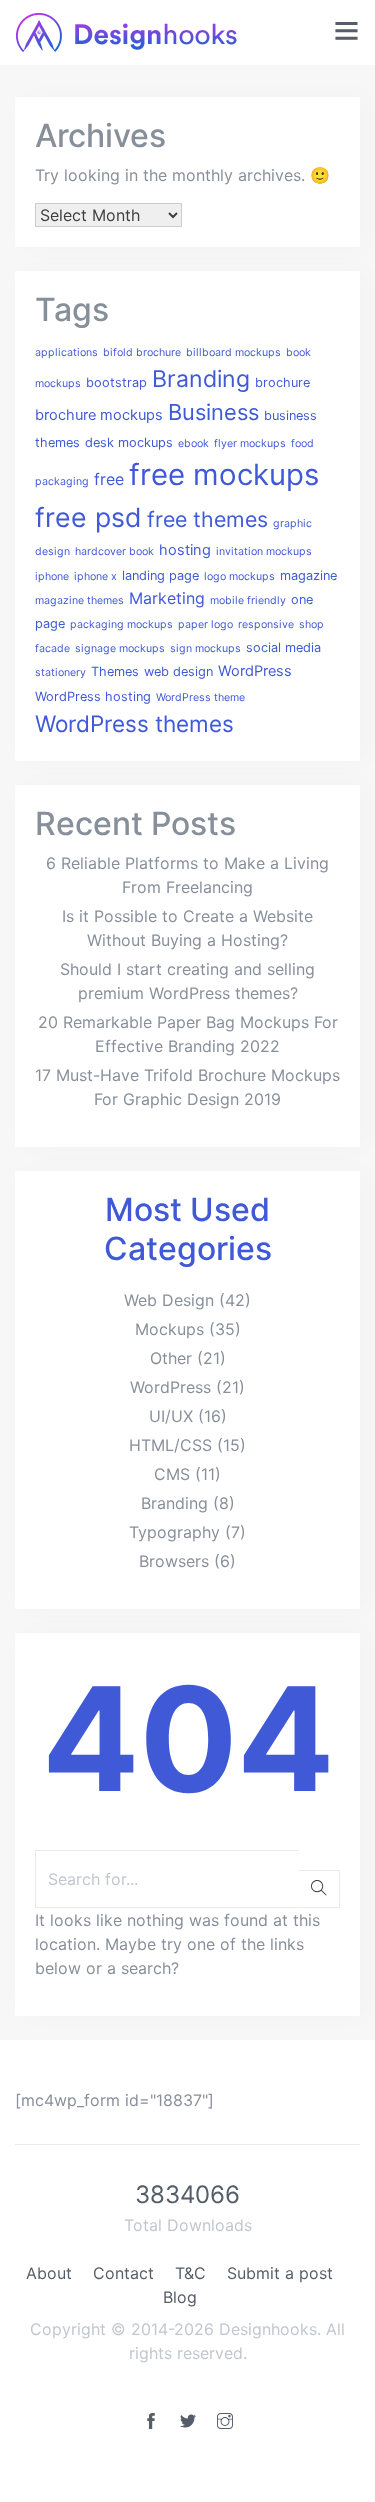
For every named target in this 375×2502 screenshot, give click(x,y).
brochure (282, 382)
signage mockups (120, 648)
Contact (123, 2273)
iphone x (95, 576)
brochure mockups (99, 415)
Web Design (169, 1300)
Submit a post (280, 2273)
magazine (308, 575)
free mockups (224, 474)
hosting (185, 550)
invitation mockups (264, 551)
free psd (88, 517)
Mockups (169, 1329)
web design (178, 671)
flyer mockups (250, 443)
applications (66, 352)
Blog (180, 2297)
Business (213, 412)
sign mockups (205, 648)
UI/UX (171, 1416)
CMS (172, 1474)
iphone (52, 576)
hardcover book (114, 551)
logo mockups (239, 576)
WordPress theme (200, 697)
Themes (115, 671)
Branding (201, 379)
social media (283, 647)
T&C (190, 2273)
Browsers (174, 1561)
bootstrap (116, 382)
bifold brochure (142, 352)
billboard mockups (233, 352)
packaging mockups (121, 624)
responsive (266, 624)
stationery (60, 672)
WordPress (255, 671)
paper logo (205, 624)
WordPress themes (134, 723)
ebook (193, 443)
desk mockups (129, 442)
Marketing (167, 598)
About (49, 2273)
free (109, 479)
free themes (207, 519)
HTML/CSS (170, 1445)
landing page (160, 575)
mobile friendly (248, 600)
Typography (174, 1532)
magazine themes (79, 600)
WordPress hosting (93, 696)
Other (171, 1358)
